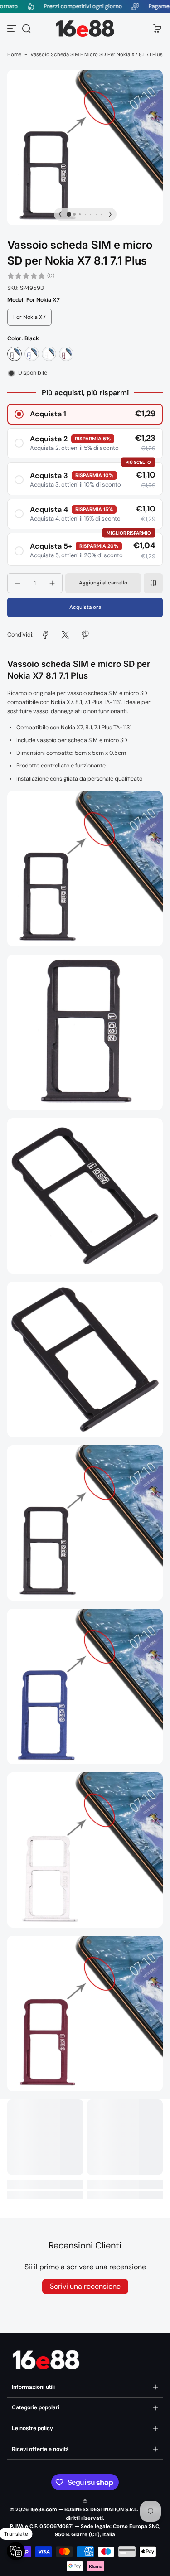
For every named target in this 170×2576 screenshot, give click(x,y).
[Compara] (153, 583)
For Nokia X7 (29, 317)
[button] (26, 29)
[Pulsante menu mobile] (13, 29)
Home (14, 55)
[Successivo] (110, 214)
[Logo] (85, 29)
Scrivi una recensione (85, 2286)
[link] (45, 635)
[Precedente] (60, 214)
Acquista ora (85, 607)
